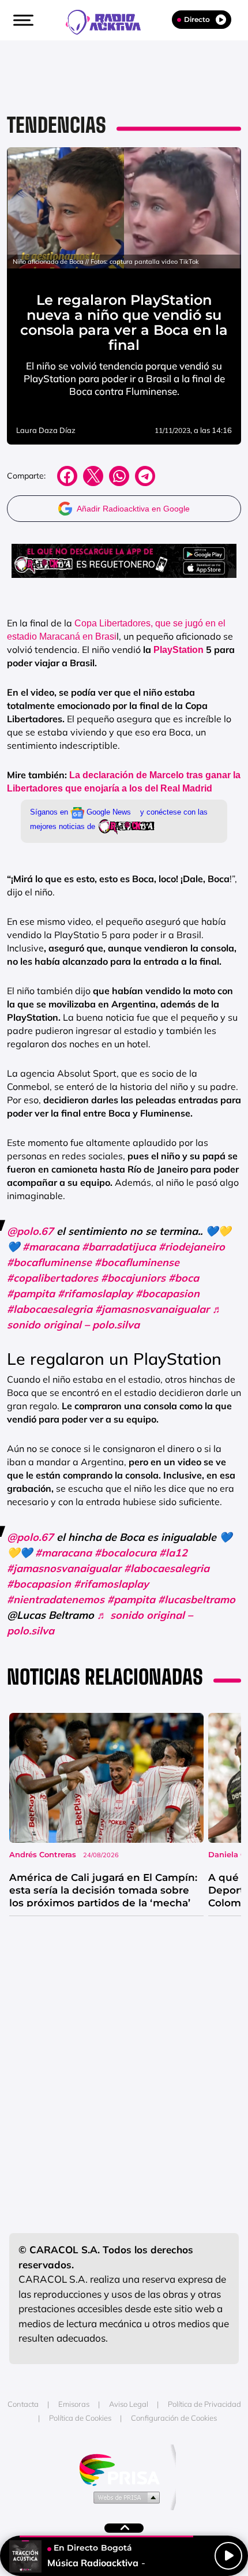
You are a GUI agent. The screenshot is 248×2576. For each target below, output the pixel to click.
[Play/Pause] (228, 2556)
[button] (22, 20)
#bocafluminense (49, 1262)
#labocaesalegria (50, 1309)
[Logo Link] (109, 21)
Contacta (23, 2404)
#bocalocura (125, 1553)
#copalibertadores (52, 1278)
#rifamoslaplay (95, 1293)
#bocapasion (168, 1293)
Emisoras (74, 2404)
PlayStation (179, 650)
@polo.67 (30, 1231)
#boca (184, 1278)
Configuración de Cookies (174, 2418)
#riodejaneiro (192, 1247)
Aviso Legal (129, 2404)
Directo (197, 19)
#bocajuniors (133, 1278)
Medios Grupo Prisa (124, 2497)
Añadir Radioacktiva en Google (133, 509)
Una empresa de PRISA (124, 2469)
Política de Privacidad (204, 2404)
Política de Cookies (80, 2418)
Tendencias (57, 125)
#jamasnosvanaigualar (152, 1309)
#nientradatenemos (56, 1599)
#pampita (31, 1293)
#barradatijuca (119, 1247)
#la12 (173, 1553)
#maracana (51, 1247)
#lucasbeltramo (197, 1599)
